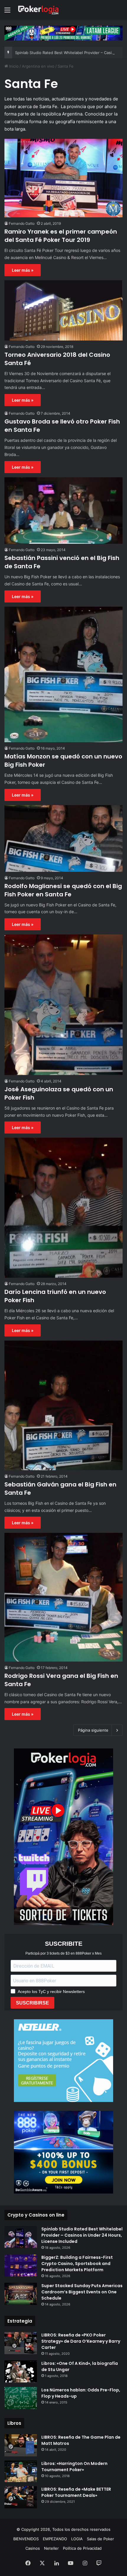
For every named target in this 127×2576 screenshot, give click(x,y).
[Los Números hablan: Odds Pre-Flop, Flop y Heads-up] (21, 2398)
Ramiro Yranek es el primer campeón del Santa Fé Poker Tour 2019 (61, 236)
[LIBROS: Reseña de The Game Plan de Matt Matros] (21, 2445)
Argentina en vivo (38, 66)
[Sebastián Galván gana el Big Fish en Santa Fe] (63, 1405)
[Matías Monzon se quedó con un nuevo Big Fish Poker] (63, 674)
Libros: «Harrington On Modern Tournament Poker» (74, 2467)
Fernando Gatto (22, 223)
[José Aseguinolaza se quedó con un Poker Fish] (63, 1005)
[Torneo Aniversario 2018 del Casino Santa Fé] (63, 310)
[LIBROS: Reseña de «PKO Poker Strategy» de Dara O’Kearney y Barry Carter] (21, 2343)
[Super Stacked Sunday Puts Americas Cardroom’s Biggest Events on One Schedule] (21, 2294)
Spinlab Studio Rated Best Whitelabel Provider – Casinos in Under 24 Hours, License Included (82, 2235)
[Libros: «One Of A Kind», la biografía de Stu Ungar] (21, 2372)
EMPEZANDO (55, 2539)
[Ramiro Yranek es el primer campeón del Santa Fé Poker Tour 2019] (63, 178)
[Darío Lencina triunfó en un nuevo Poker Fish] (63, 1208)
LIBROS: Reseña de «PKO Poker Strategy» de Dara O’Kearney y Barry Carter (81, 2341)
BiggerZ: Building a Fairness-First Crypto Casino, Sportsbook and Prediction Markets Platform (77, 2264)
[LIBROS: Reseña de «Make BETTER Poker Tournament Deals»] (21, 2497)
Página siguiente (93, 1730)
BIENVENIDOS (26, 2539)
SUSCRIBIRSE (32, 2003)
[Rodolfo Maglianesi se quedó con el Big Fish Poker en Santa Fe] (63, 838)
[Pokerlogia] (38, 10)
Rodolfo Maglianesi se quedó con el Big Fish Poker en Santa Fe (63, 890)
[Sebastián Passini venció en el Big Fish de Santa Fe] (63, 511)
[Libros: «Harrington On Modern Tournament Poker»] (21, 2471)
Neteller (51, 2548)
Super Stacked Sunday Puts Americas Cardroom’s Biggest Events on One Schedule (82, 2292)
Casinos (33, 2548)
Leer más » (23, 270)
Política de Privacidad (82, 2548)
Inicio (13, 66)
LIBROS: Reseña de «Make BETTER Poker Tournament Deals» (76, 2492)
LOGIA (77, 2539)
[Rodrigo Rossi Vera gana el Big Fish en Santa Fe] (63, 1597)
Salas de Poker (100, 2539)
